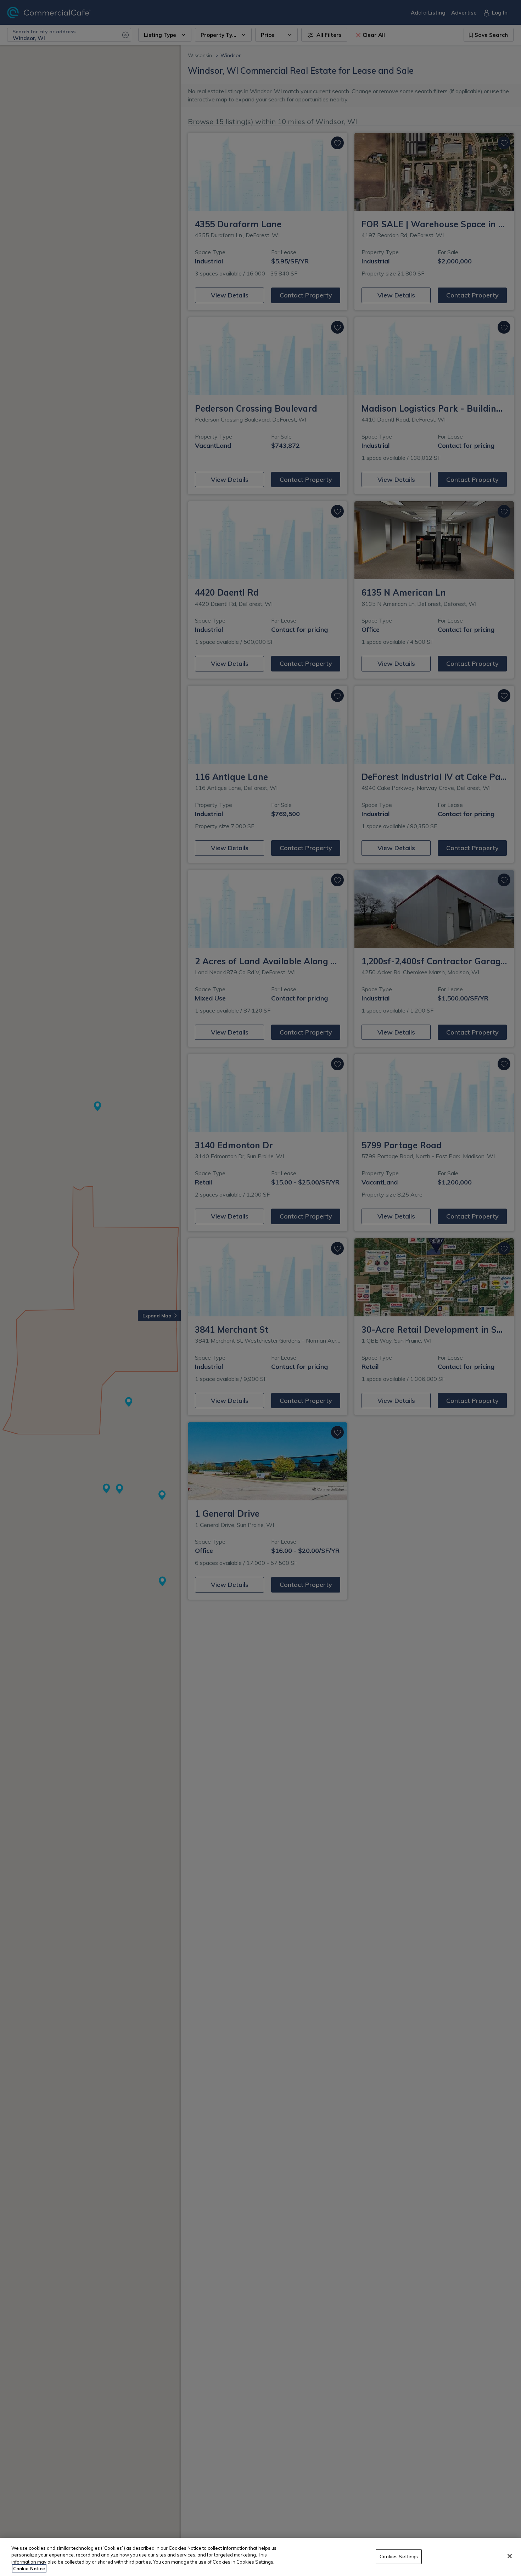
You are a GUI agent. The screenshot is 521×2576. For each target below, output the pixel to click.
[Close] (510, 2556)
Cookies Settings (399, 2557)
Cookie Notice (29, 2569)
